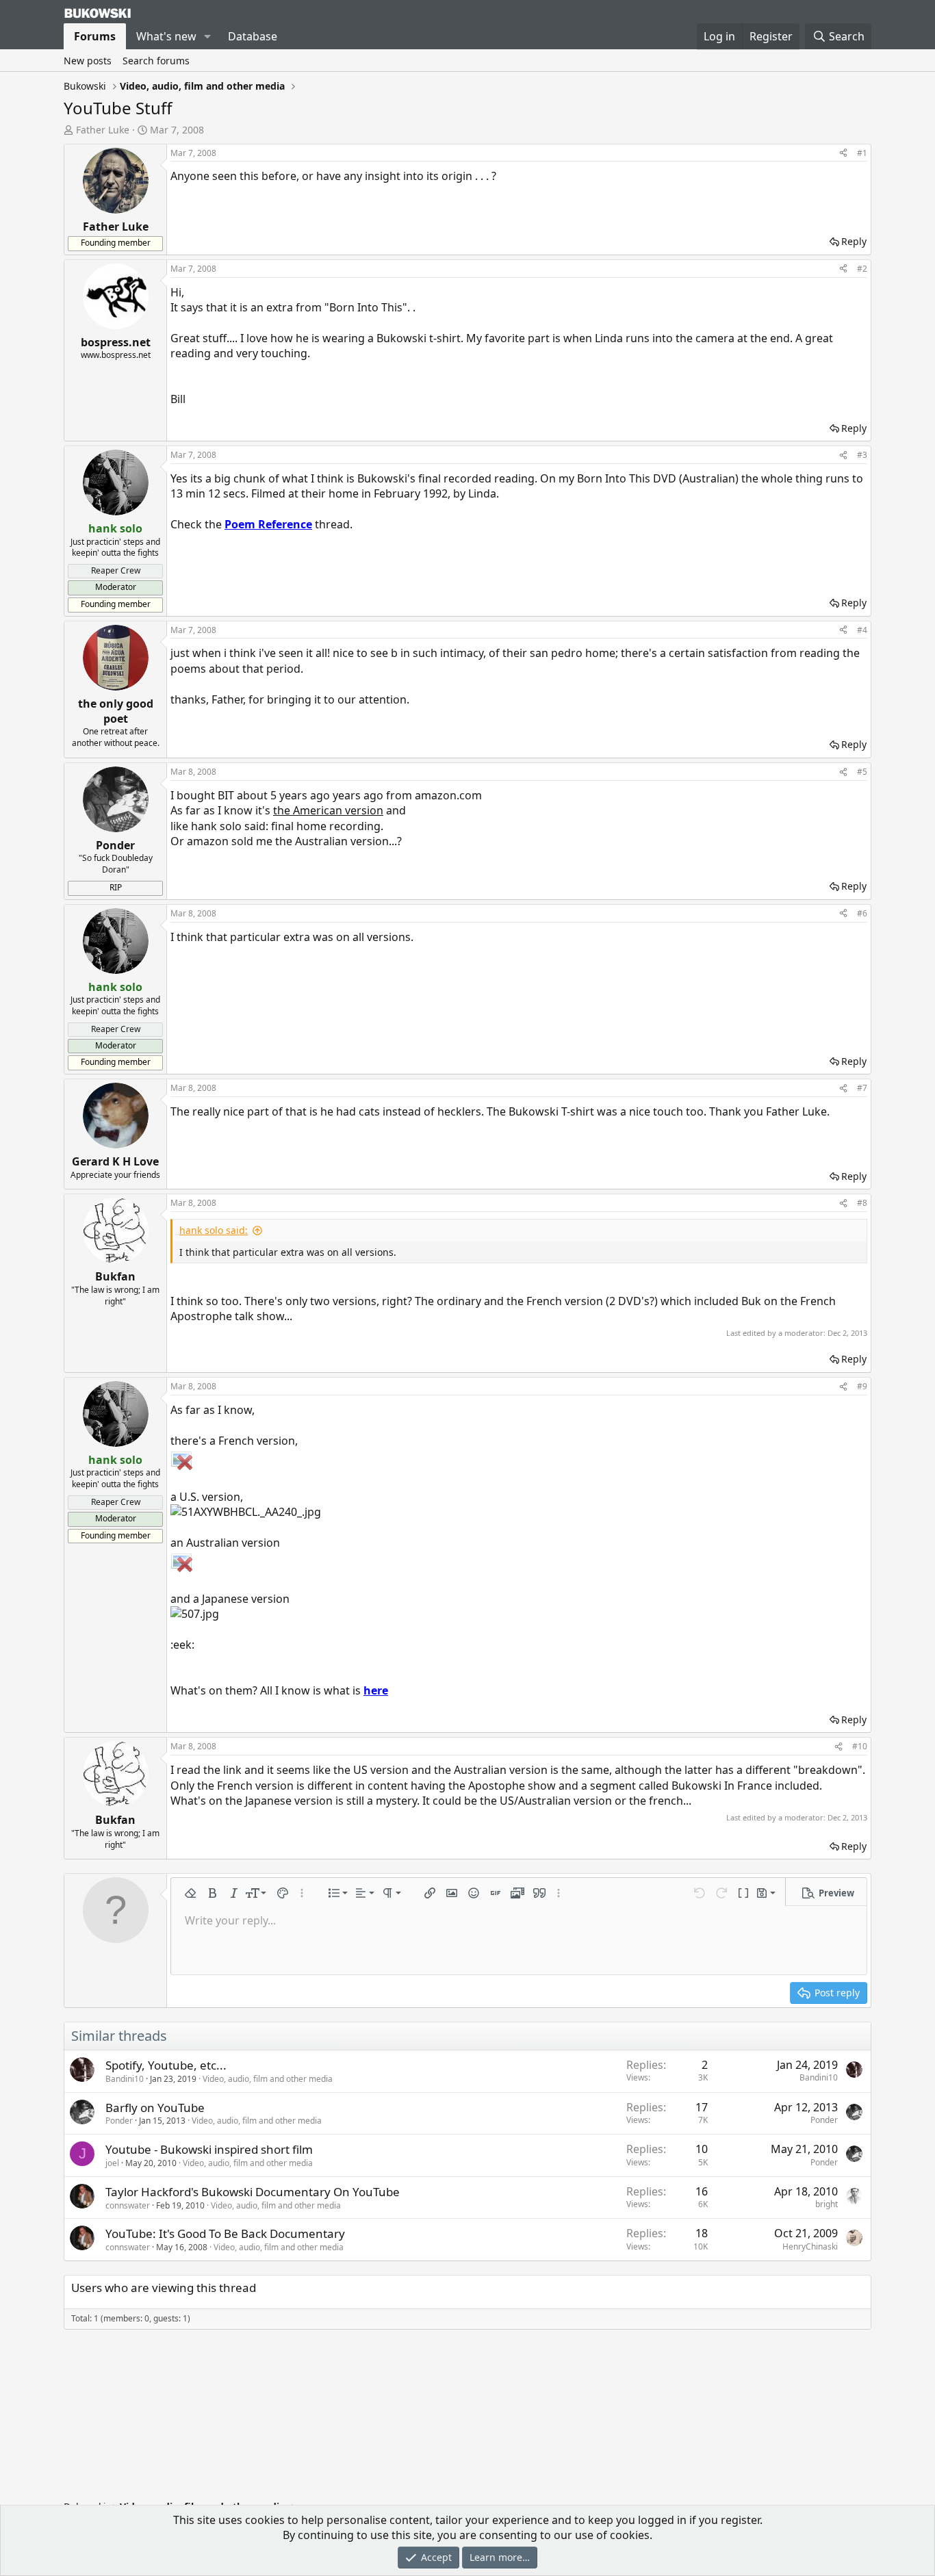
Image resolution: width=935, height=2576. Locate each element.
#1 (862, 153)
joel (112, 2163)
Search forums (156, 61)
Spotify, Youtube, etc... (166, 2065)
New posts (88, 61)
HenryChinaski (810, 2246)
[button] (208, 36)
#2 (862, 269)
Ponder (119, 2121)
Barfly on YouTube (155, 2108)
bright (827, 2204)
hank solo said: (214, 1230)
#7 (862, 1088)
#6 (862, 913)
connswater (128, 2205)
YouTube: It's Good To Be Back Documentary (225, 2233)
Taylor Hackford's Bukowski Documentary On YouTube (253, 2192)
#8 (862, 1203)
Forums (95, 36)
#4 (862, 630)
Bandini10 (125, 2079)
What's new (166, 36)
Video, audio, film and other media (268, 2079)
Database (253, 36)
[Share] (843, 154)
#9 (862, 1386)
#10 (860, 1746)
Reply (854, 241)
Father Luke (103, 130)
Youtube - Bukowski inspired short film (209, 2149)
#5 (862, 772)
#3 (862, 455)
